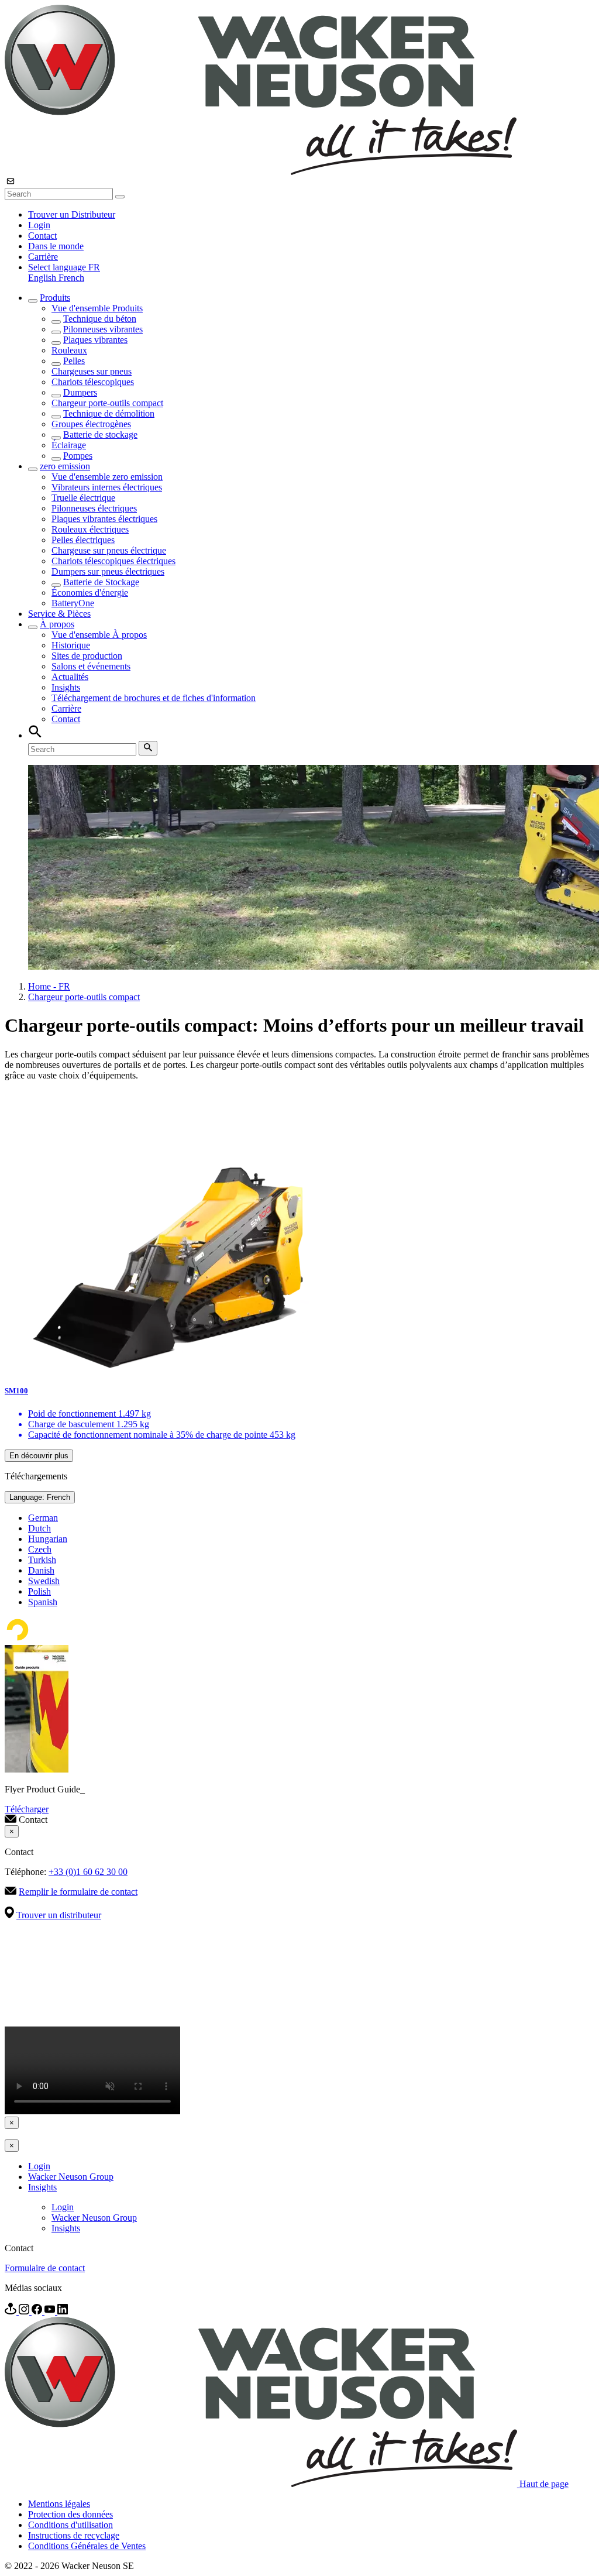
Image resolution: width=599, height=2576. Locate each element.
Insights (66, 687)
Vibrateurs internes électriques (107, 487)
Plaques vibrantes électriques (104, 519)
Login (39, 225)
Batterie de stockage (100, 435)
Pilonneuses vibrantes (103, 329)
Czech (40, 1549)
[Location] (12, 2311)
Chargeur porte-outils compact (107, 403)
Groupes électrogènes (91, 424)
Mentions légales (59, 2504)
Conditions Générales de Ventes (87, 2546)
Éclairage (69, 445)
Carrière (43, 257)
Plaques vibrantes (95, 340)
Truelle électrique (83, 498)
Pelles (74, 361)
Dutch (39, 1528)
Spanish (43, 1602)
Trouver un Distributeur (72, 214)
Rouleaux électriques (90, 529)
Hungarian (48, 1539)
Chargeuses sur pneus (92, 371)
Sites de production (87, 656)
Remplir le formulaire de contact (78, 1892)
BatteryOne (73, 603)
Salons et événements (91, 666)
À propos (57, 624)
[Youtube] (51, 2311)
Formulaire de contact (45, 2268)
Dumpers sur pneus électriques (108, 571)
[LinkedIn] (63, 2311)
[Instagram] (25, 2311)
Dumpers (80, 392)
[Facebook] (38, 2311)
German (43, 1518)
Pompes (78, 456)
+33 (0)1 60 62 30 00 (88, 1872)
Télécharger (27, 1809)
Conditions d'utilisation (70, 2525)
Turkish (42, 1560)
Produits (55, 298)
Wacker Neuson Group (71, 2177)
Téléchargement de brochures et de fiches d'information (154, 698)
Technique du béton (100, 319)
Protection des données (70, 2514)
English (43, 278)
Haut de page (544, 2484)
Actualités (70, 677)
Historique (71, 645)
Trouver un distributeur (59, 1915)
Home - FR (49, 986)
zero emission (65, 466)
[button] (64, 267)
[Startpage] (261, 172)
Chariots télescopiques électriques (113, 561)
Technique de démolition (109, 413)
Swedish (44, 1581)
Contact (42, 236)
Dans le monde (56, 246)
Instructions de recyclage (74, 2535)
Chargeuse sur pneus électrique (109, 550)
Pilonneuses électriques (94, 508)
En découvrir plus (39, 1456)
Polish (39, 1591)
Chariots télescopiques (93, 382)
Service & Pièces (59, 614)
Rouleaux (69, 350)
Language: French (40, 1497)
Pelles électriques (83, 540)
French (71, 278)
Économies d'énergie (90, 593)
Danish (41, 1570)
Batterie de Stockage (101, 582)
